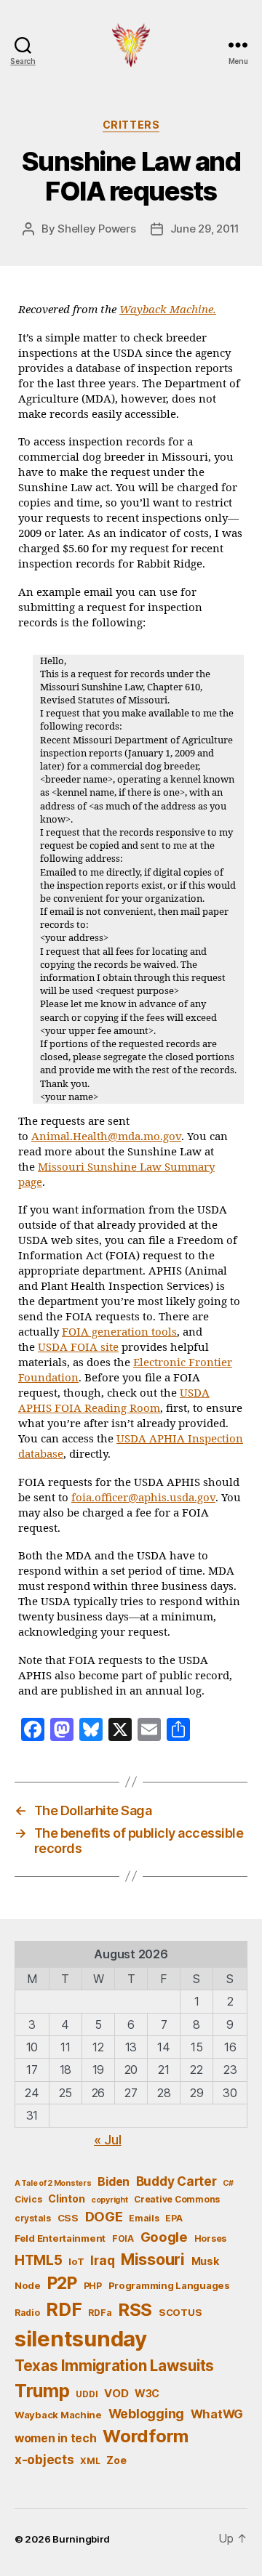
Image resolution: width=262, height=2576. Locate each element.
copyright (110, 2200)
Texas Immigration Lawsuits (114, 2366)
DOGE (104, 2216)
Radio (27, 2313)
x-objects (44, 2459)
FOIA (123, 2238)
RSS (135, 2310)
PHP (93, 2286)
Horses (210, 2238)
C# (228, 2183)
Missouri (153, 2259)
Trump (42, 2391)
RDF (64, 2309)
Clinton (66, 2199)
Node (28, 2285)
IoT (76, 2261)
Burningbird (81, 2539)
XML (90, 2461)
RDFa (100, 2313)
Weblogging (146, 2414)
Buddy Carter (176, 2181)
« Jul (108, 2140)
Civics (28, 2199)
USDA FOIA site (78, 1348)
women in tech (56, 2438)
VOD (116, 2394)
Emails (144, 2218)
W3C (147, 2393)
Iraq (102, 2260)
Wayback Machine (58, 2415)
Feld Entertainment (60, 2238)
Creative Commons (177, 2199)
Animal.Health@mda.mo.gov (106, 1137)
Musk (205, 2261)
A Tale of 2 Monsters (53, 2183)
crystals (33, 2218)
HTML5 (39, 2260)
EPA (174, 2218)
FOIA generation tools (119, 1332)
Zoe (116, 2460)
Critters (131, 125)
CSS (68, 2218)
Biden (114, 2182)
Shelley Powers (96, 229)
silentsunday (81, 2339)
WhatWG (217, 2414)
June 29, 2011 (205, 229)
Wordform (146, 2436)
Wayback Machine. (168, 310)
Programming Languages (169, 2285)
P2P (62, 2283)
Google (164, 2237)
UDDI (87, 2394)
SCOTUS (180, 2312)
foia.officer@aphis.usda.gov (143, 1498)
